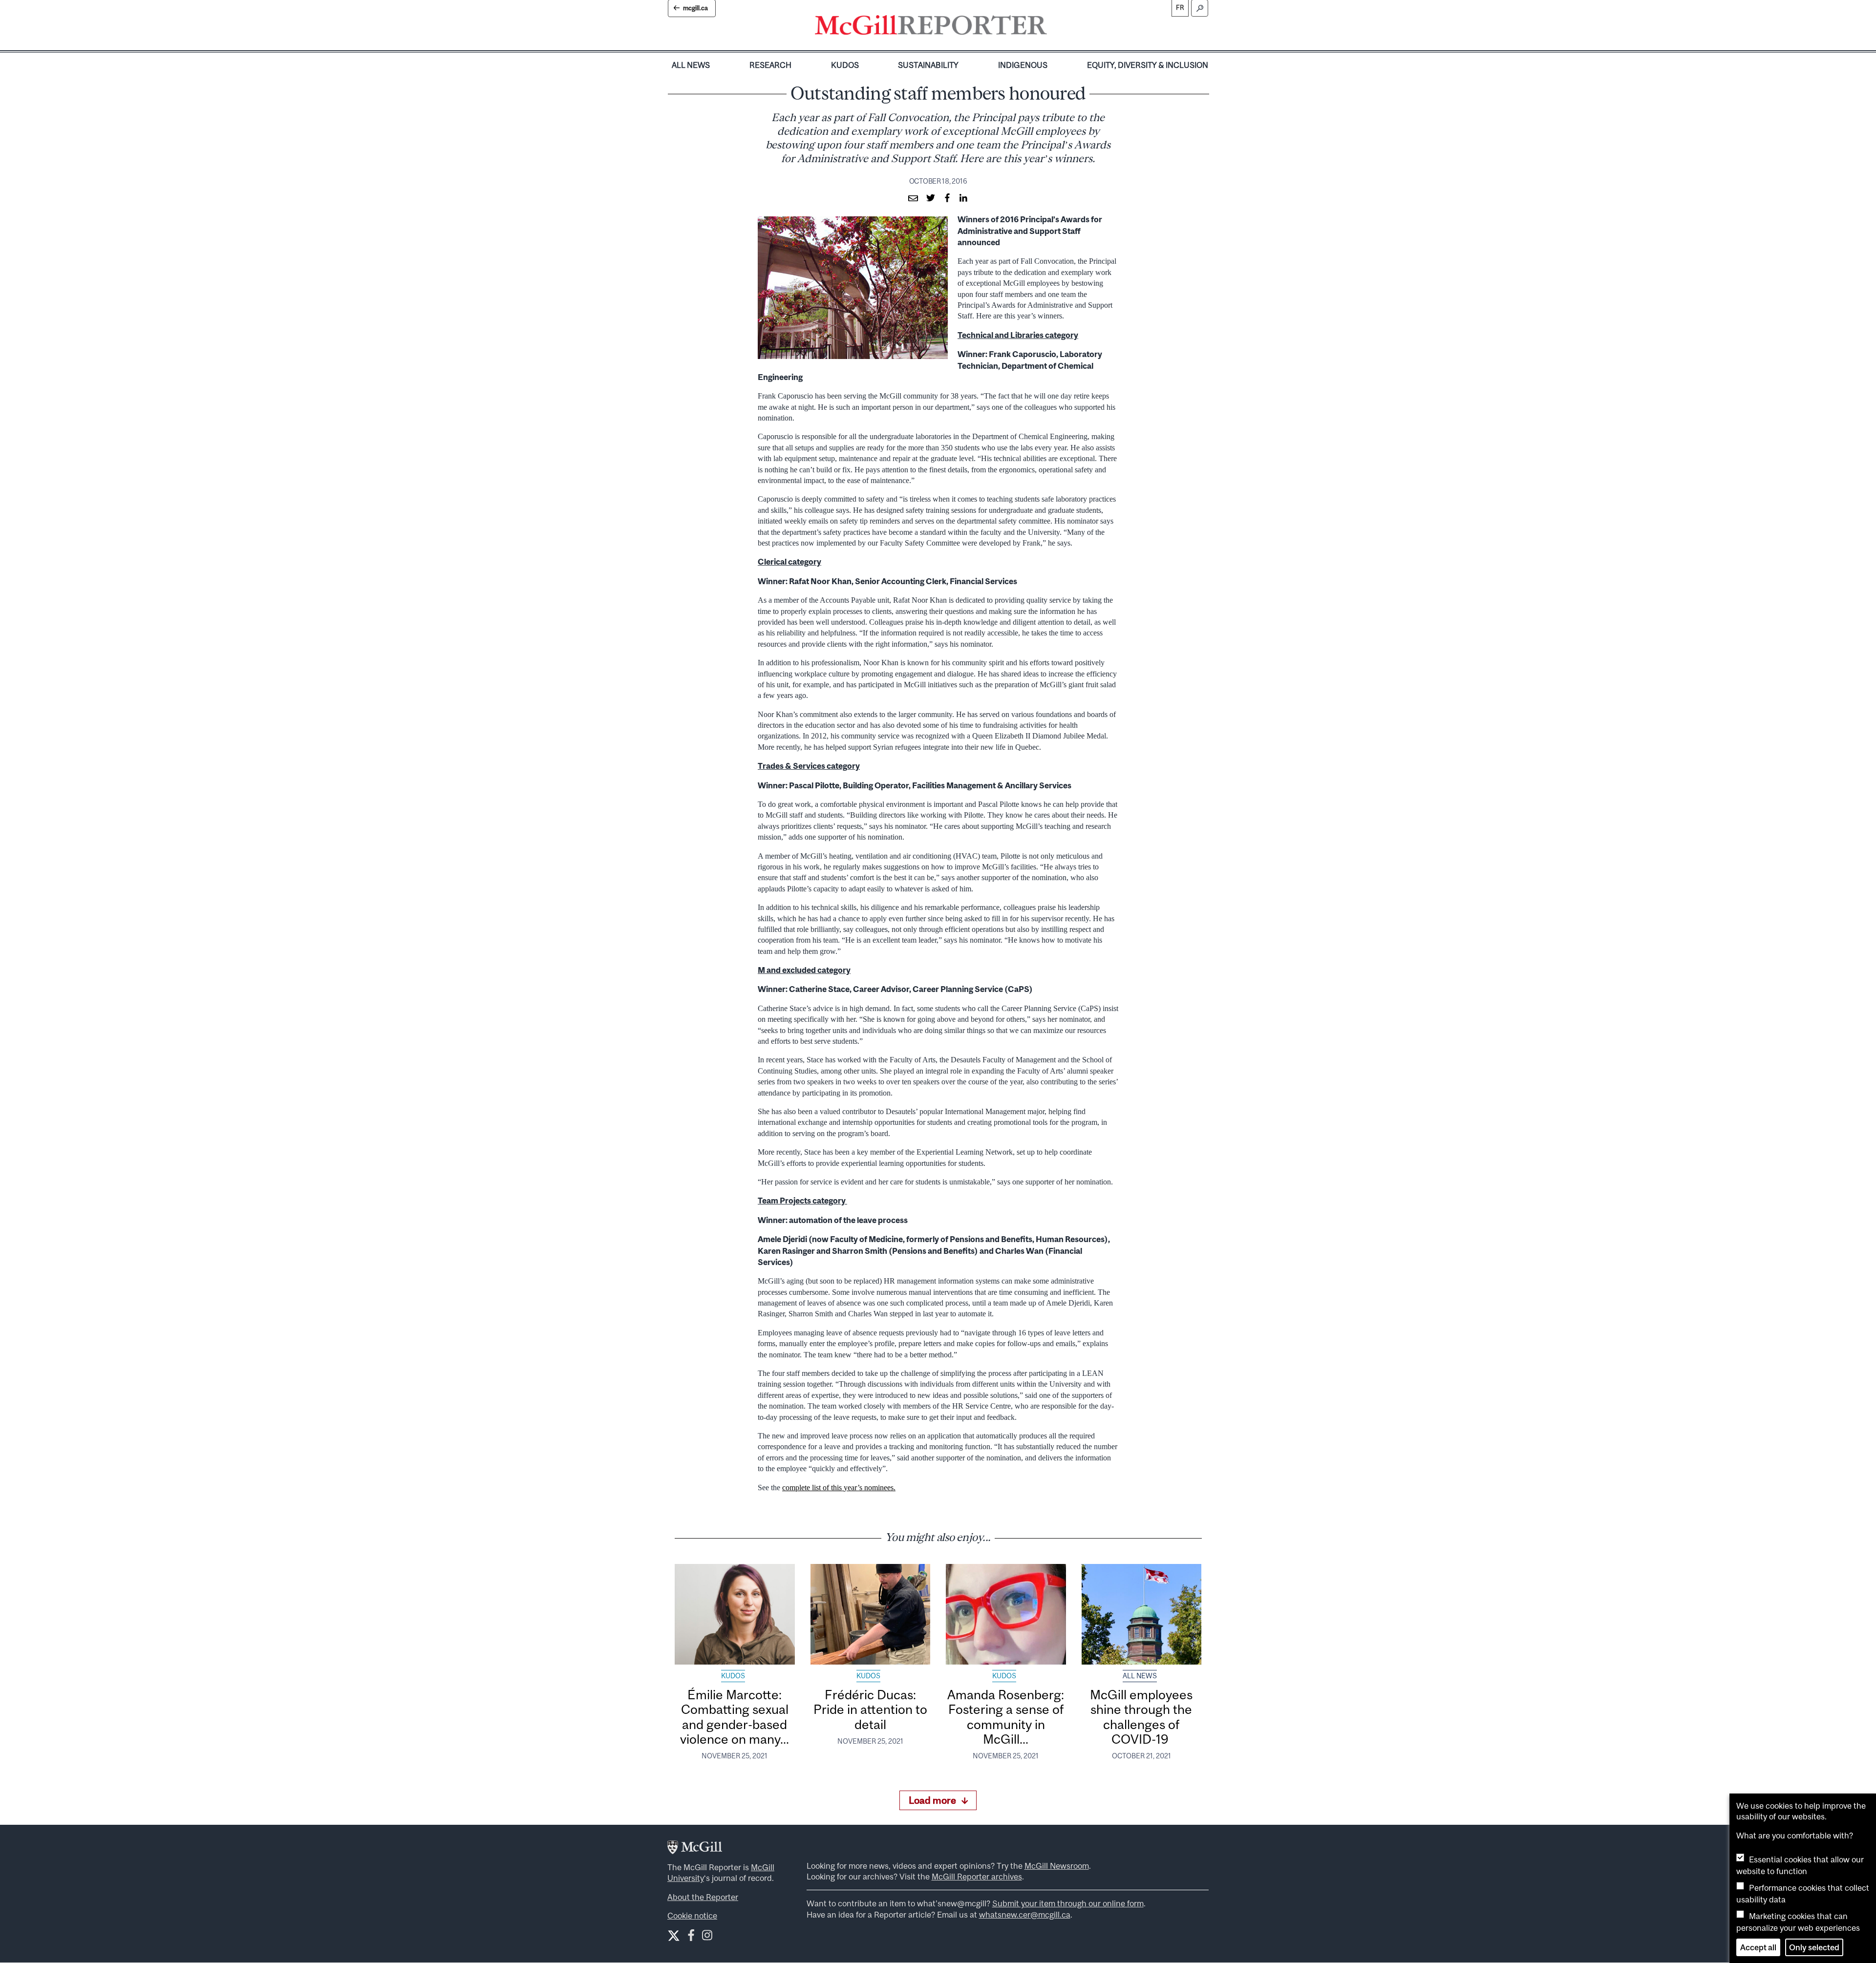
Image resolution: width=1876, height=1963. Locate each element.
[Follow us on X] (674, 1936)
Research (770, 65)
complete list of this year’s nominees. (839, 1488)
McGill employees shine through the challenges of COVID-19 (1141, 1717)
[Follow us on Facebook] (691, 1937)
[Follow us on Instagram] (707, 1937)
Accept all (1758, 1947)
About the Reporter (703, 1897)
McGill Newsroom (1057, 1866)
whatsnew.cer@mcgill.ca (1025, 1915)
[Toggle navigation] (1055, 27)
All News (691, 65)
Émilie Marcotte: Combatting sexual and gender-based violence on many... (735, 1717)
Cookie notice (692, 1916)
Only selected (1814, 1947)
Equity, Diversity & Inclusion (1148, 65)
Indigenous (1023, 65)
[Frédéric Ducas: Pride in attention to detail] (871, 1614)
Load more (932, 1800)
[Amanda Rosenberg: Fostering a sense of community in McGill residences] (1006, 1614)
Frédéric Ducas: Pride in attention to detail (870, 1710)
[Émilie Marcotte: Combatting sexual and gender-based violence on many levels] (735, 1614)
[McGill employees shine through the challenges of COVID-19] (1142, 1614)
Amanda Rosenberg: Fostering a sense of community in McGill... (1006, 1717)
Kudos (845, 65)
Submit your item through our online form (1068, 1903)
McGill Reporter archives (977, 1877)
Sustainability (928, 65)
